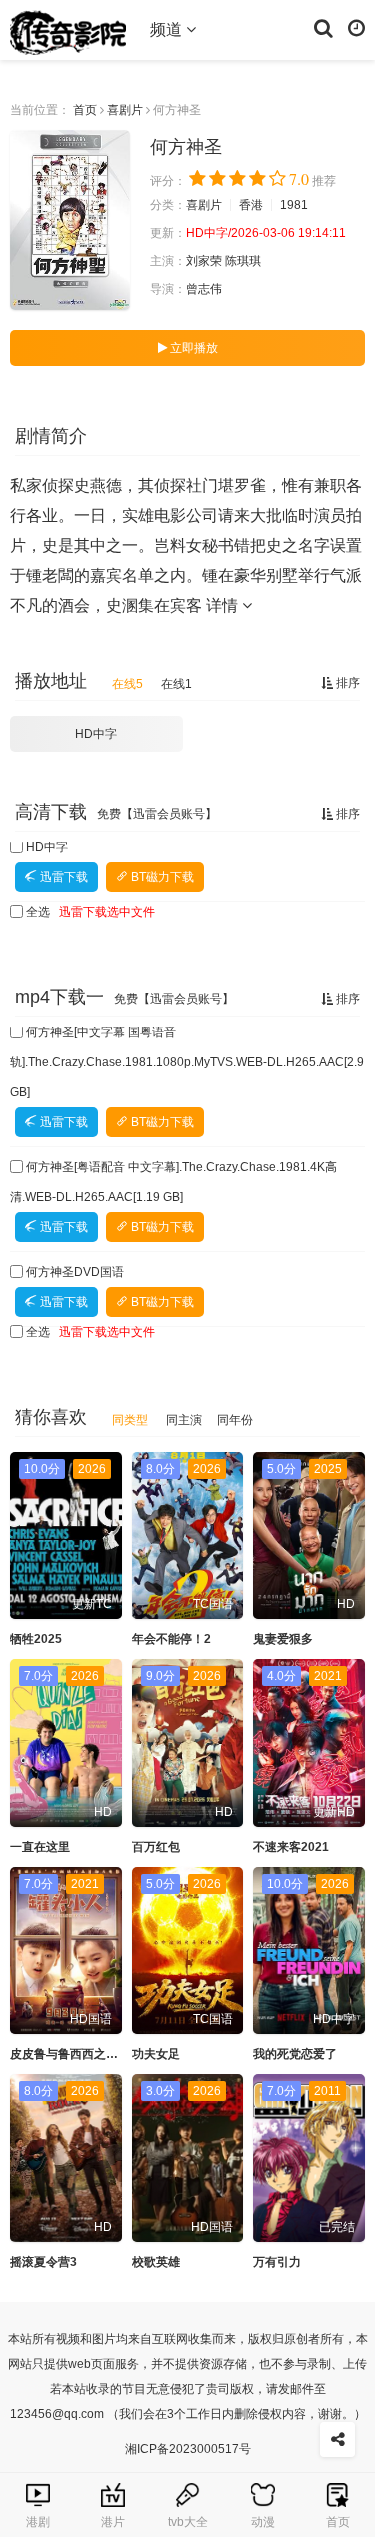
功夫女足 (156, 2054)
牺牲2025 (36, 1639)
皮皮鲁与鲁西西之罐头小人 (82, 2054)
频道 (168, 29)
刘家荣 (204, 261)
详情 (224, 605)
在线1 (176, 684)
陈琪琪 (243, 261)
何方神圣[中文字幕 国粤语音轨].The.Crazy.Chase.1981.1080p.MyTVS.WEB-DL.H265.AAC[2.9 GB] (187, 1062)
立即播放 (192, 348)
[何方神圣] (70, 220)
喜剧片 (125, 110)
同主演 (184, 1420)
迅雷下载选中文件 (107, 912)
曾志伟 (204, 289)
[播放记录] (356, 27)
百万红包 (156, 1847)
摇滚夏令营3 (43, 2262)
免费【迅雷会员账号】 (157, 814)
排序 (346, 683)
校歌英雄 (156, 2262)
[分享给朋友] (337, 2439)
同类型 (130, 1420)
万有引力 (277, 2262)
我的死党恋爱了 (295, 2054)
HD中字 (96, 734)
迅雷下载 (62, 877)
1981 (294, 205)
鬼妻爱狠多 (283, 1639)
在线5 (127, 684)
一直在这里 (40, 1847)
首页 (85, 110)
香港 (251, 205)
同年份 (235, 1420)
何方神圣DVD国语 (75, 1272)
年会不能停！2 (171, 1639)
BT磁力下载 (161, 877)
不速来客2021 (291, 1847)
